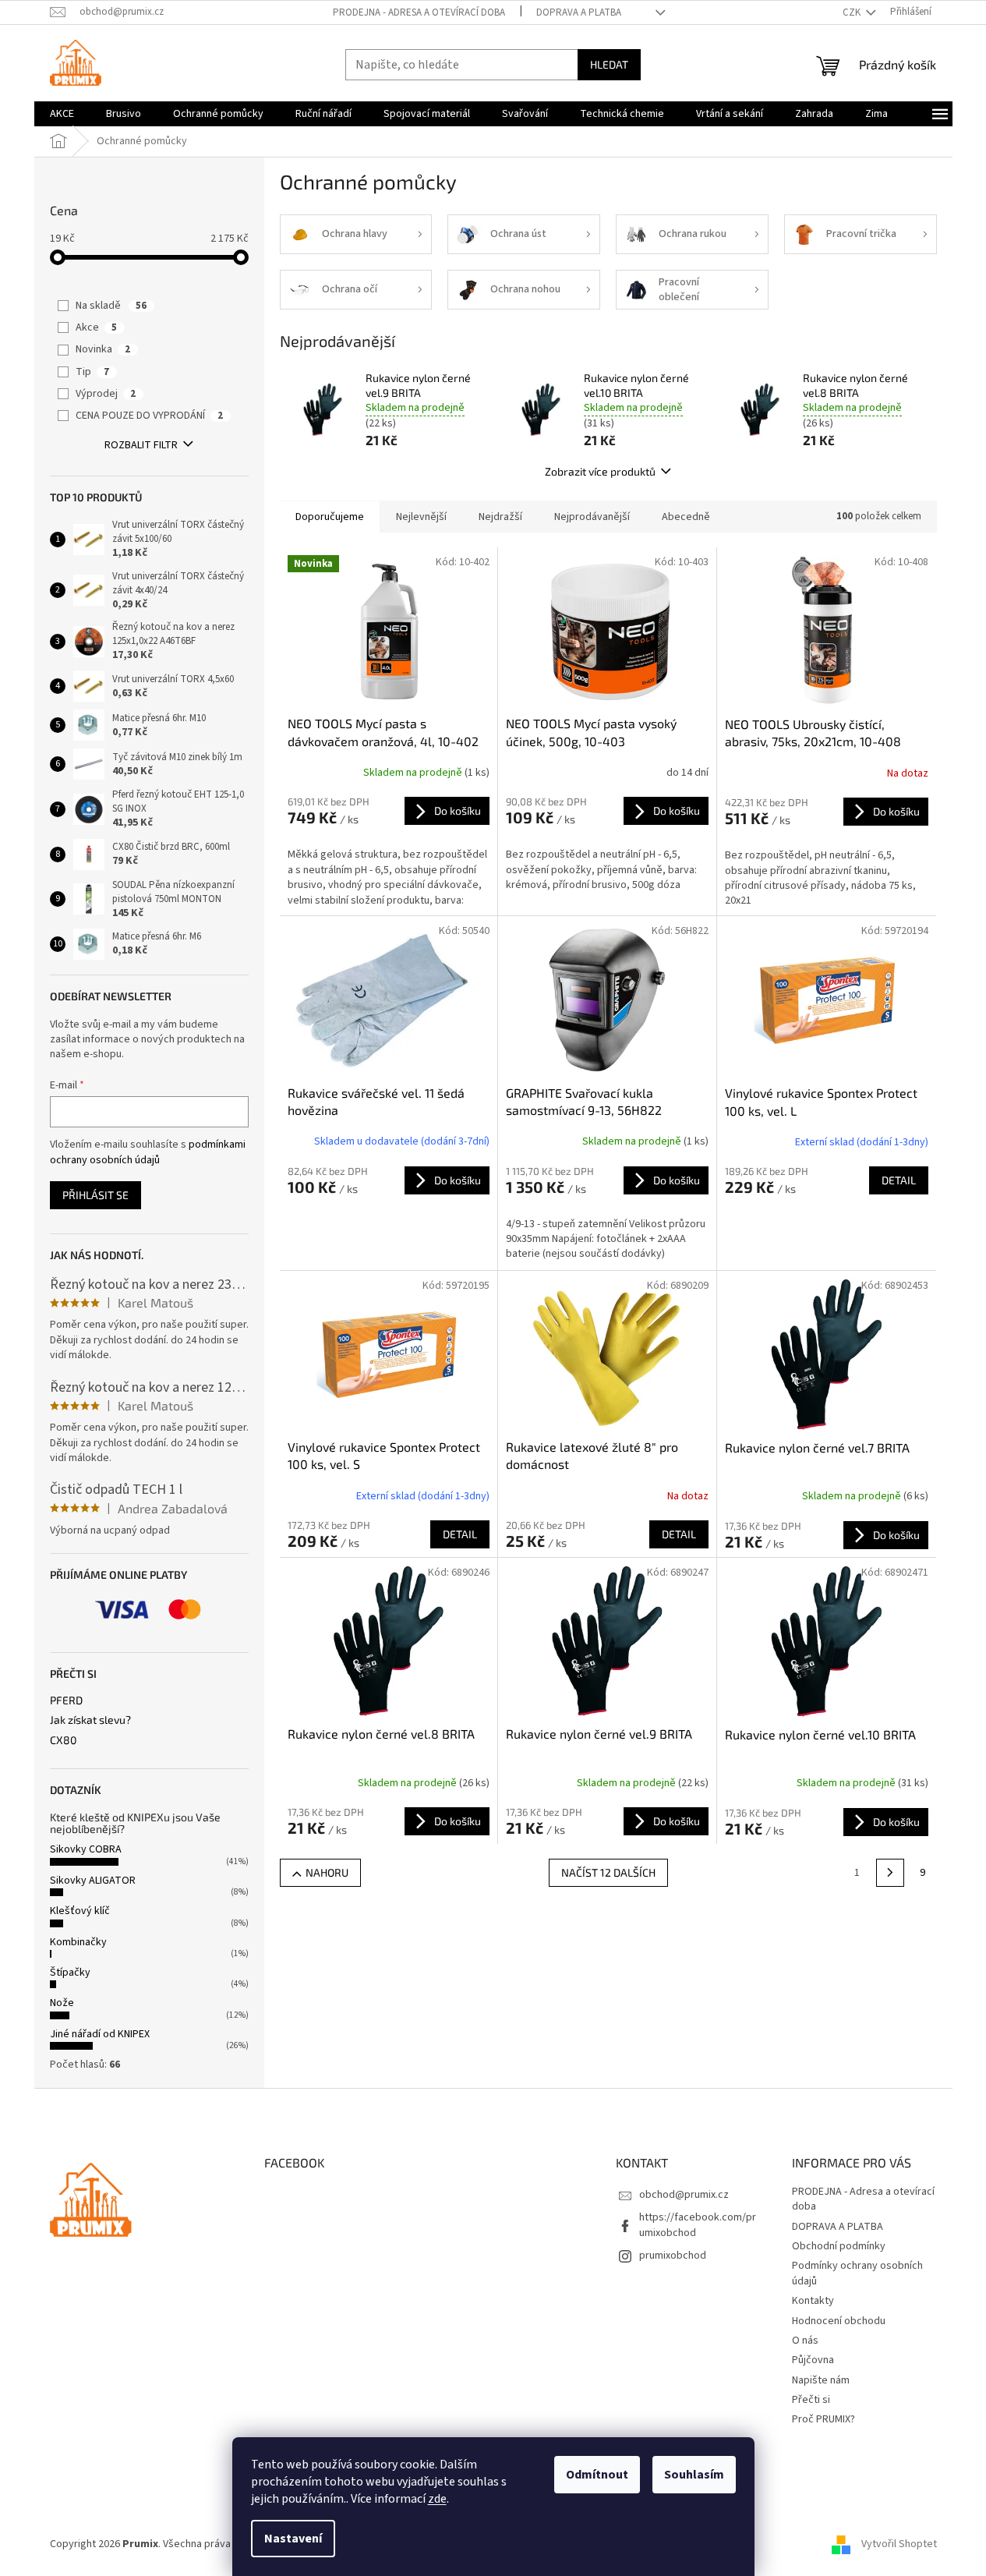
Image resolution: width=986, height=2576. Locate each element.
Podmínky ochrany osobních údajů (857, 2273)
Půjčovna (813, 2360)
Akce (96, 327)
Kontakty (813, 2301)
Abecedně (686, 517)
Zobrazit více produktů (600, 471)
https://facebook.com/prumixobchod (698, 2225)
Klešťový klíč (80, 1911)
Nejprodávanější (592, 517)
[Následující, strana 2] (890, 1873)
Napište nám (821, 2380)
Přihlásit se (95, 1195)
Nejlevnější (421, 517)
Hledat (609, 64)
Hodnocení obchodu (839, 2321)
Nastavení (293, 2539)
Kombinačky (78, 1942)
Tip (92, 372)
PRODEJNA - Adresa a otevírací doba (419, 12)
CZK (853, 12)
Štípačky (70, 1973)
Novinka (103, 349)
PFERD (66, 1700)
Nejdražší (500, 517)
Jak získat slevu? (90, 1720)
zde (437, 2499)
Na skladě (111, 306)
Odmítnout (597, 2475)
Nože (62, 2003)
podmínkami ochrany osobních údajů (148, 1152)
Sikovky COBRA (86, 1849)
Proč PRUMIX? (823, 2419)
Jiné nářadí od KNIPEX (100, 2034)
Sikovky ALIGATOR (93, 1881)
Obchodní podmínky (839, 2246)
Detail (899, 1180)
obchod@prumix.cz (684, 2195)
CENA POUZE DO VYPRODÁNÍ (149, 416)
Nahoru (327, 1872)
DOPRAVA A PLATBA (579, 12)
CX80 (63, 1740)
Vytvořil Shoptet (899, 2544)
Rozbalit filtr (141, 445)
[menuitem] (62, 114)
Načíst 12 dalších (608, 1872)
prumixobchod (673, 2256)
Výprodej (106, 394)
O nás (805, 2341)
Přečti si (811, 2400)
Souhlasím (694, 2475)
